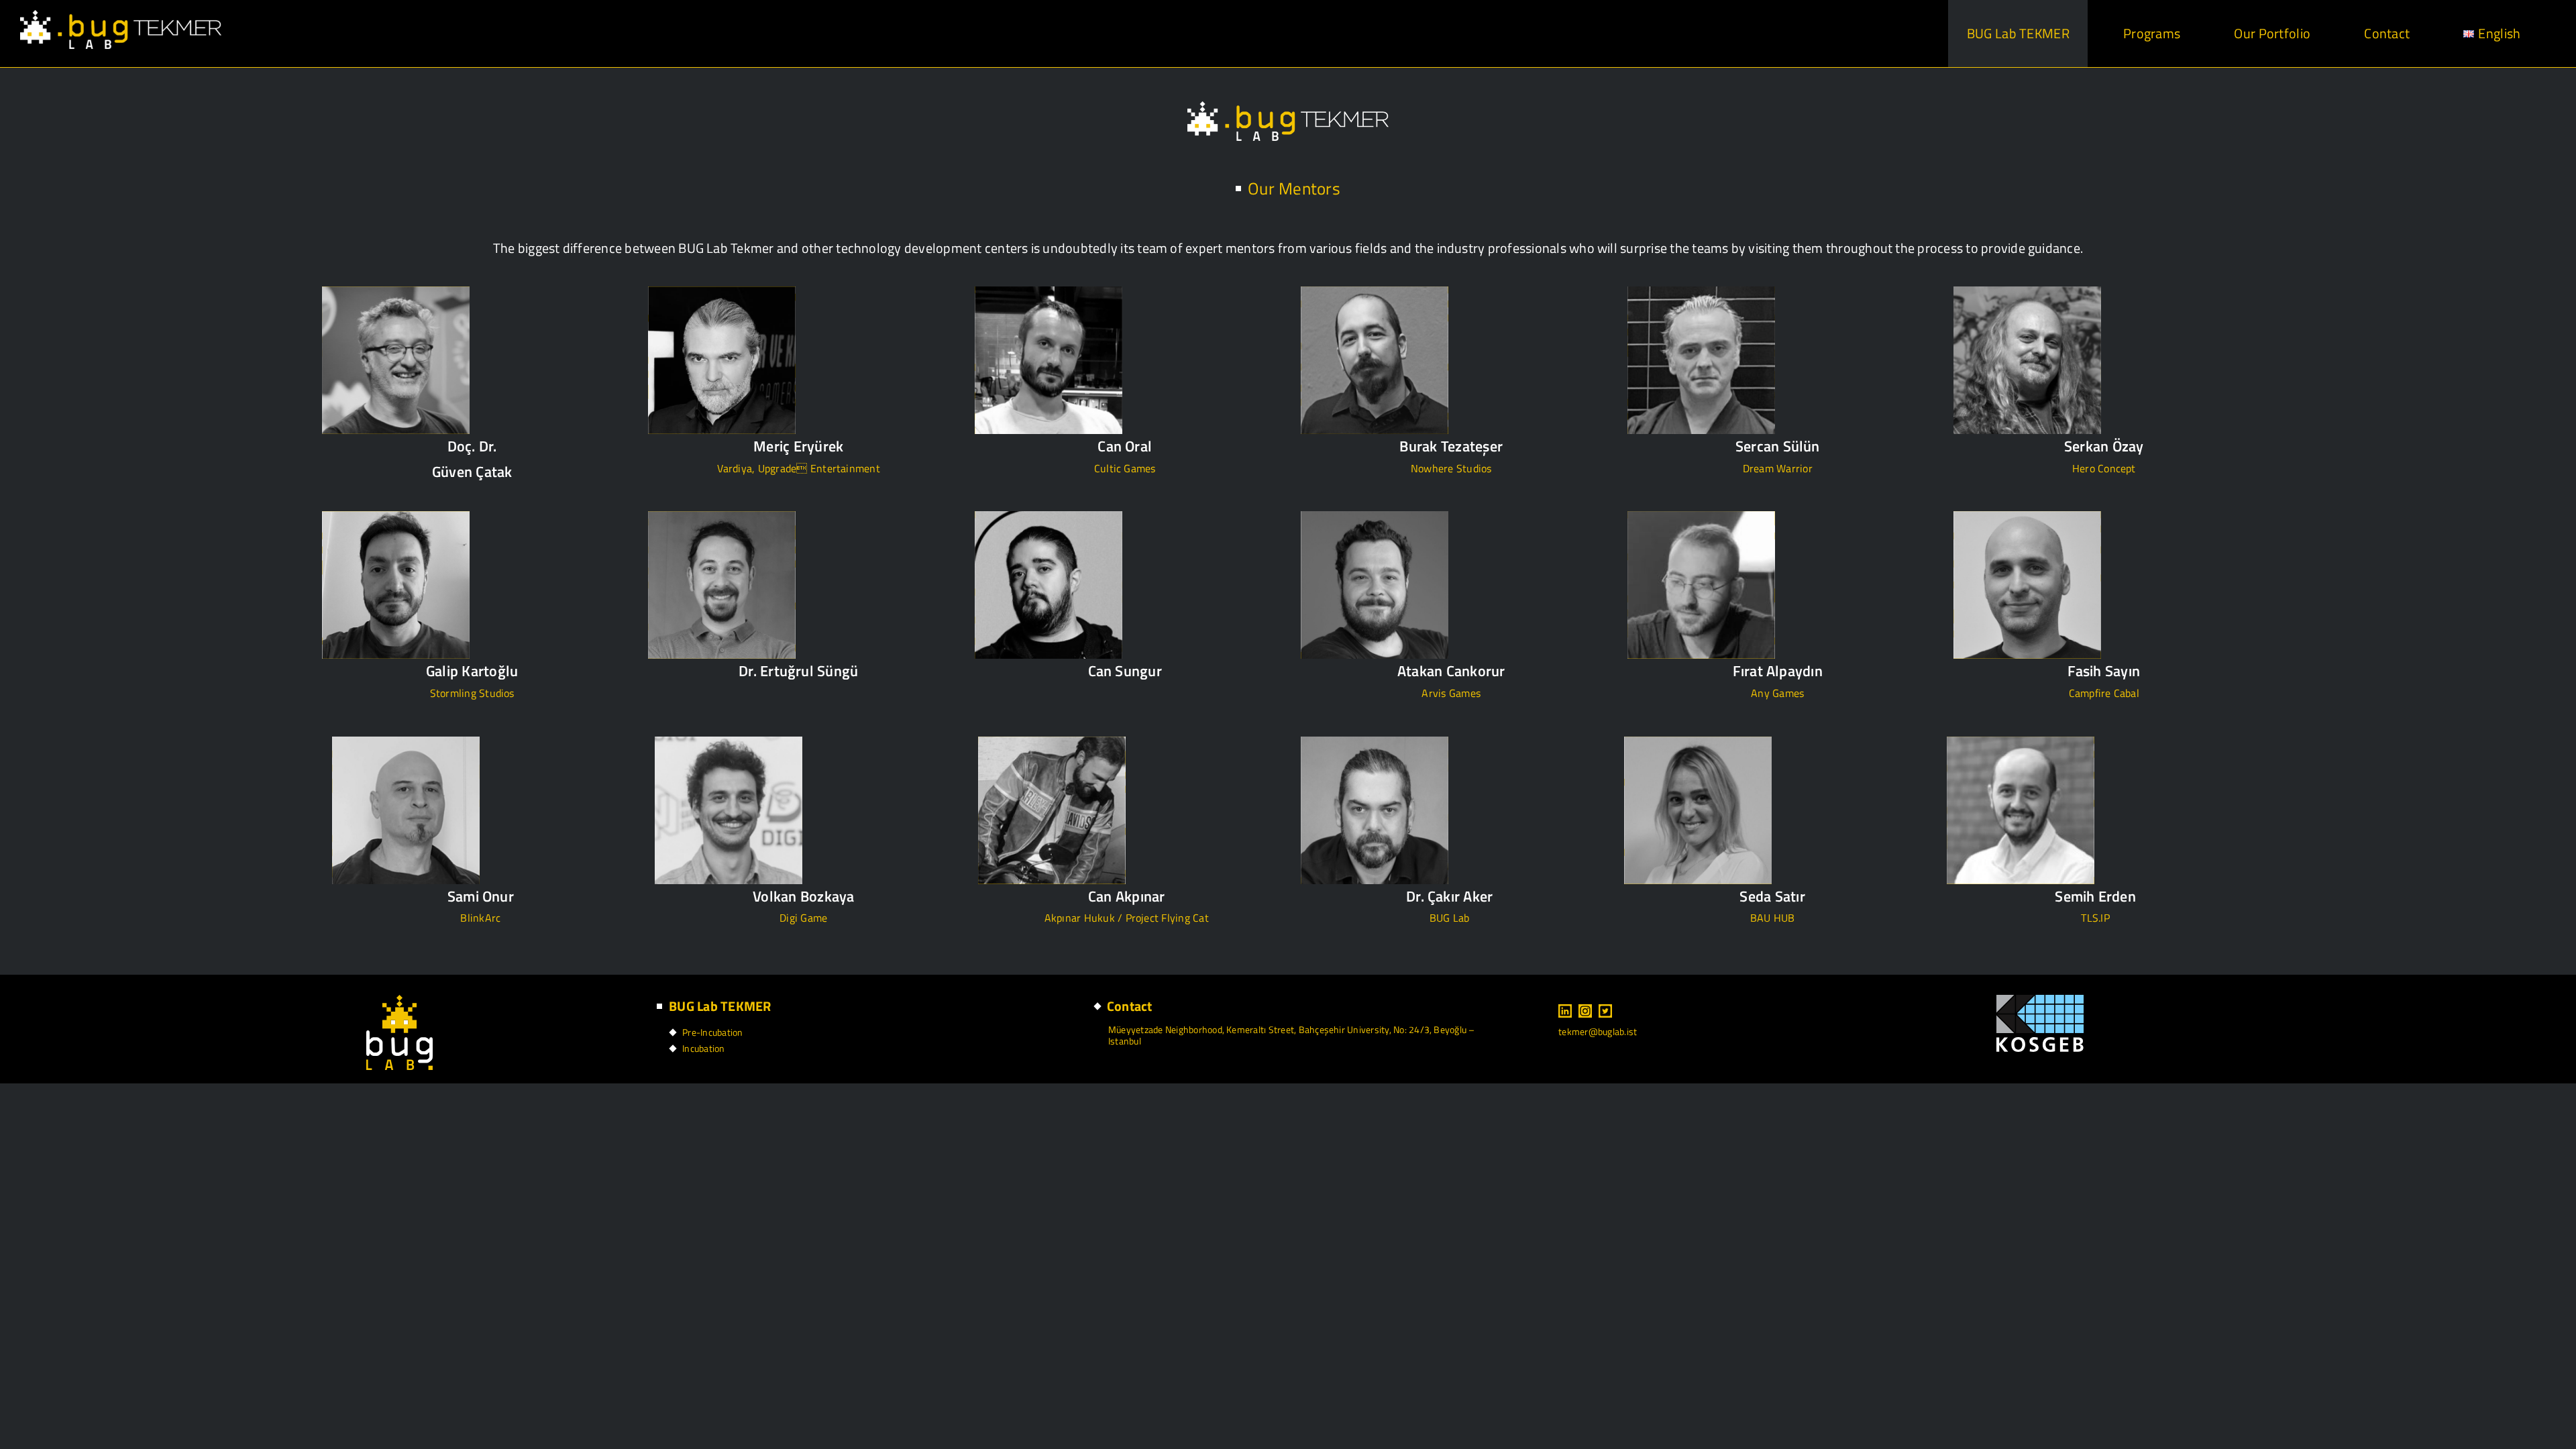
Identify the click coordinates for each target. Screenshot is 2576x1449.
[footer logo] (399, 1000)
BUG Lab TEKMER (720, 1006)
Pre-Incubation (712, 1032)
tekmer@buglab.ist (1598, 1031)
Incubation (703, 1048)
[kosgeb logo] (2040, 1000)
